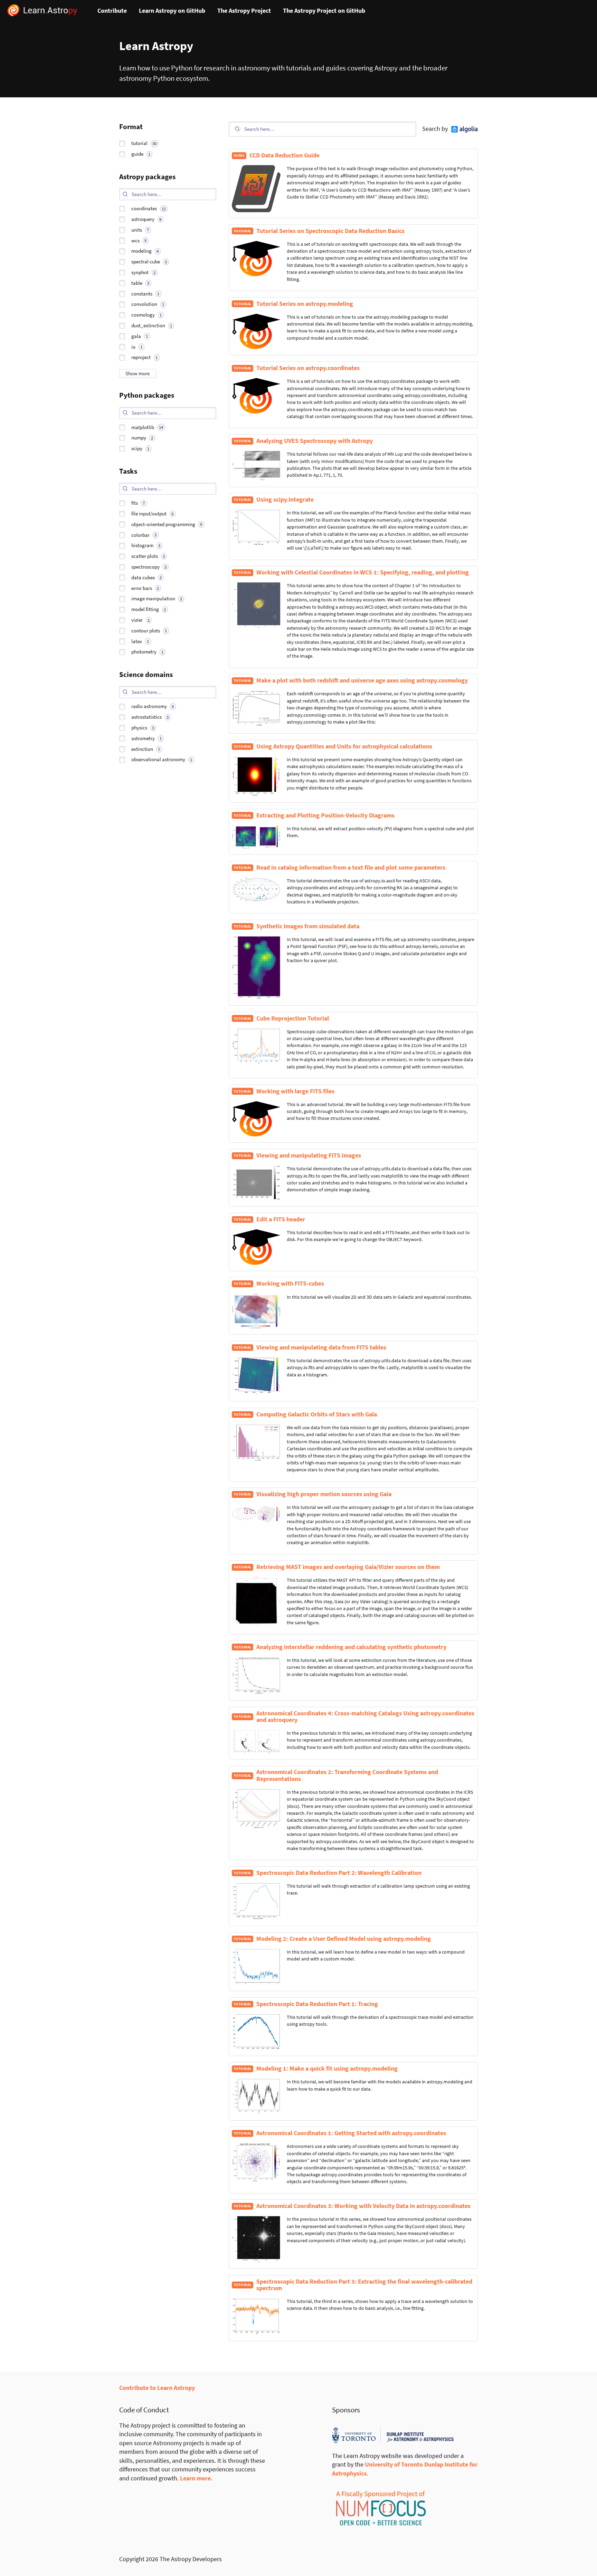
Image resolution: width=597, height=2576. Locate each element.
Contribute (112, 11)
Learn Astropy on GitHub (172, 11)
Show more (138, 373)
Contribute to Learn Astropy (157, 2388)
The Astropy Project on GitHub (324, 11)
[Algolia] (464, 129)
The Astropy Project (244, 11)
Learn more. (196, 2478)
